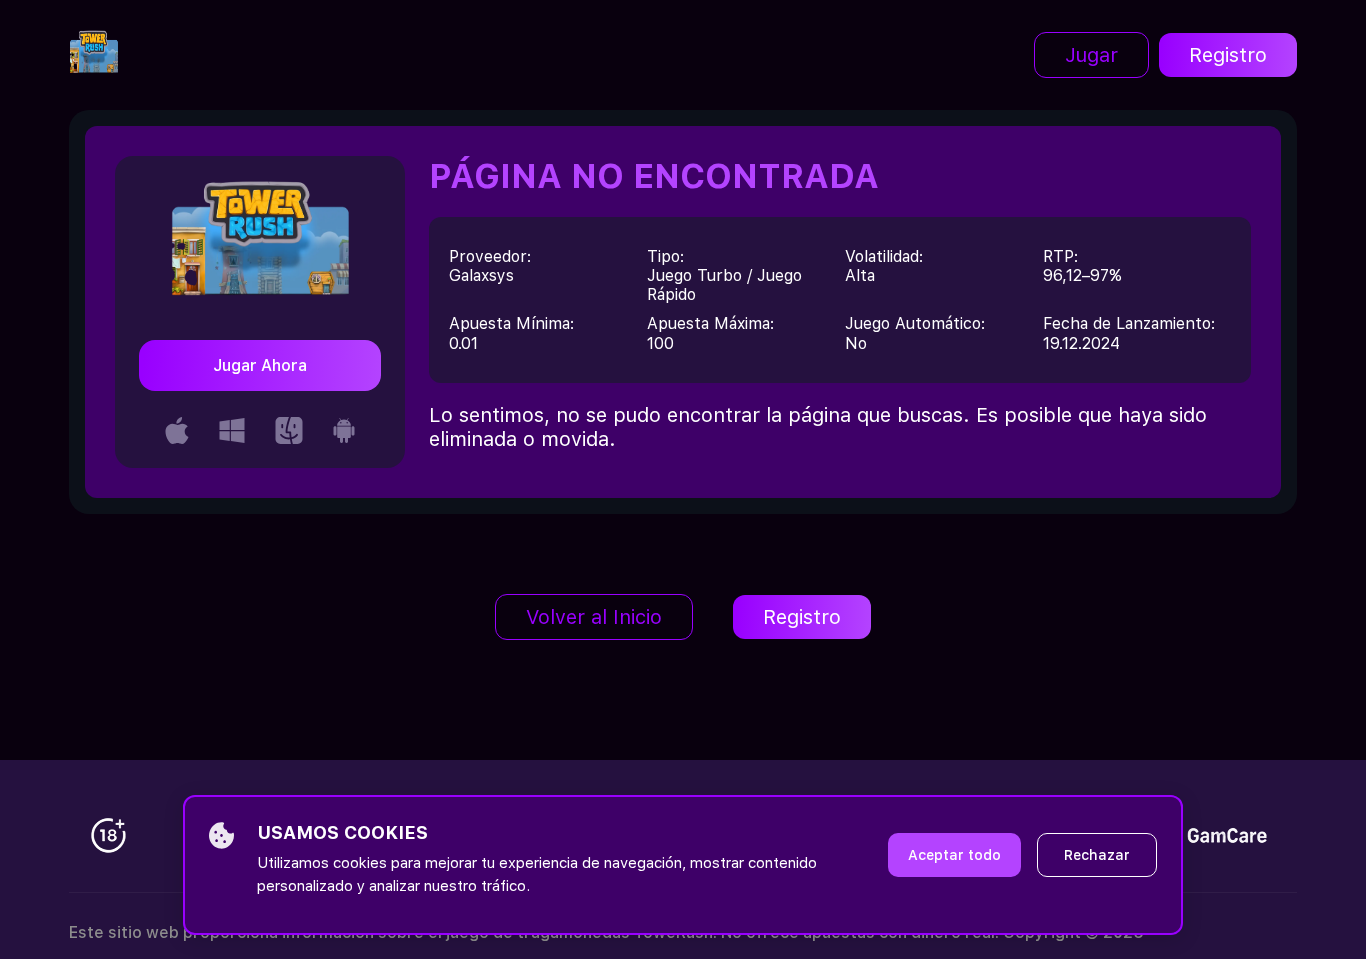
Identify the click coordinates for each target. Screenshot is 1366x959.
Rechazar (1097, 855)
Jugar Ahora (260, 365)
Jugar (1091, 55)
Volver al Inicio (594, 617)
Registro (1228, 55)
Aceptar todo (954, 855)
